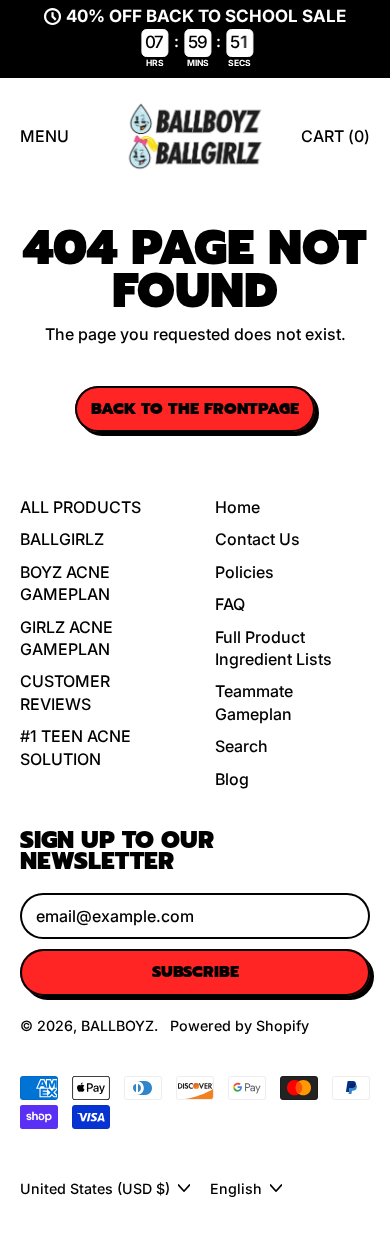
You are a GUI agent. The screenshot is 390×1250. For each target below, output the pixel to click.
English (236, 1188)
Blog (232, 779)
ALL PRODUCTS (80, 507)
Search (241, 746)
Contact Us (257, 539)
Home (237, 507)
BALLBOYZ (117, 1025)
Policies (244, 572)
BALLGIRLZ (62, 539)
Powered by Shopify (239, 1025)
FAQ (230, 604)
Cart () (335, 141)
